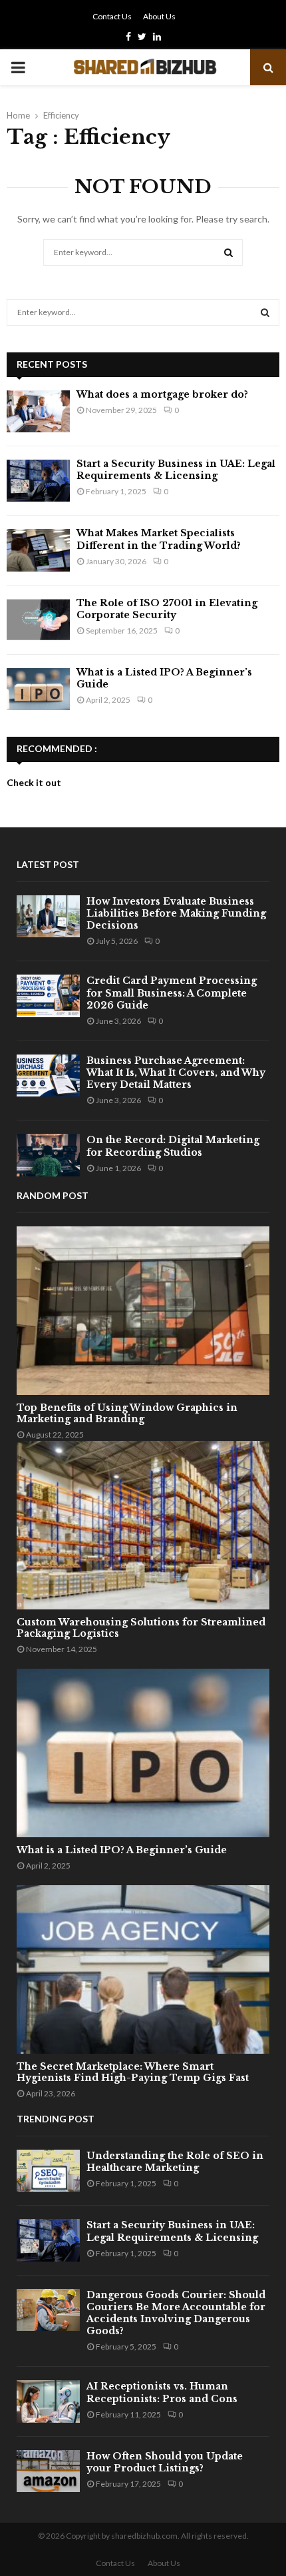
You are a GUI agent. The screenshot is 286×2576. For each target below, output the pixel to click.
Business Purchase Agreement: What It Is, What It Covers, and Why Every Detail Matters (176, 1073)
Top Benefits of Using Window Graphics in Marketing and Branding (127, 1413)
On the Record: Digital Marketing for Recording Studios (173, 1146)
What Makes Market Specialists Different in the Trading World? (159, 539)
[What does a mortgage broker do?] (38, 411)
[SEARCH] (265, 312)
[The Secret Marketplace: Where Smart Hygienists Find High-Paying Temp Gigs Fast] (143, 1969)
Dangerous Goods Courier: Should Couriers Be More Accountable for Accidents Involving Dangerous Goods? (176, 2313)
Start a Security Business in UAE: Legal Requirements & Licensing (176, 470)
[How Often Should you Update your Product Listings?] (48, 2471)
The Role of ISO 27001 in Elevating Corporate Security (167, 609)
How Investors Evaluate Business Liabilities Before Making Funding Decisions (176, 913)
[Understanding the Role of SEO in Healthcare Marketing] (48, 2171)
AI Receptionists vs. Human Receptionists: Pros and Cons (162, 2392)
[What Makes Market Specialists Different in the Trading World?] (38, 550)
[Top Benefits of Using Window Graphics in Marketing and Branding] (143, 1311)
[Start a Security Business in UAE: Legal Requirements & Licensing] (38, 481)
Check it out (34, 782)
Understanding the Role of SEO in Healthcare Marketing (175, 2162)
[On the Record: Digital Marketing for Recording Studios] (48, 1155)
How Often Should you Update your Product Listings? (165, 2462)
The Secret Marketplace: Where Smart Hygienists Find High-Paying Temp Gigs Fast (133, 2072)
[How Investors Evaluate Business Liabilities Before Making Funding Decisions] (48, 916)
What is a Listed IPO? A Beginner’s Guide (122, 1850)
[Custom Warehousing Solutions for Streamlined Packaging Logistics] (143, 1525)
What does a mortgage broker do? (162, 394)
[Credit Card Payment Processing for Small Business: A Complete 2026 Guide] (48, 996)
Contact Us (112, 16)
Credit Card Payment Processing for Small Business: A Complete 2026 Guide (172, 993)
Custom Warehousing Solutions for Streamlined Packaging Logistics (141, 1628)
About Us (159, 16)
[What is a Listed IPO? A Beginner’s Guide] (38, 689)
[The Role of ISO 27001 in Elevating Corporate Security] (38, 620)
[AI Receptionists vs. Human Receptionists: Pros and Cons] (48, 2401)
